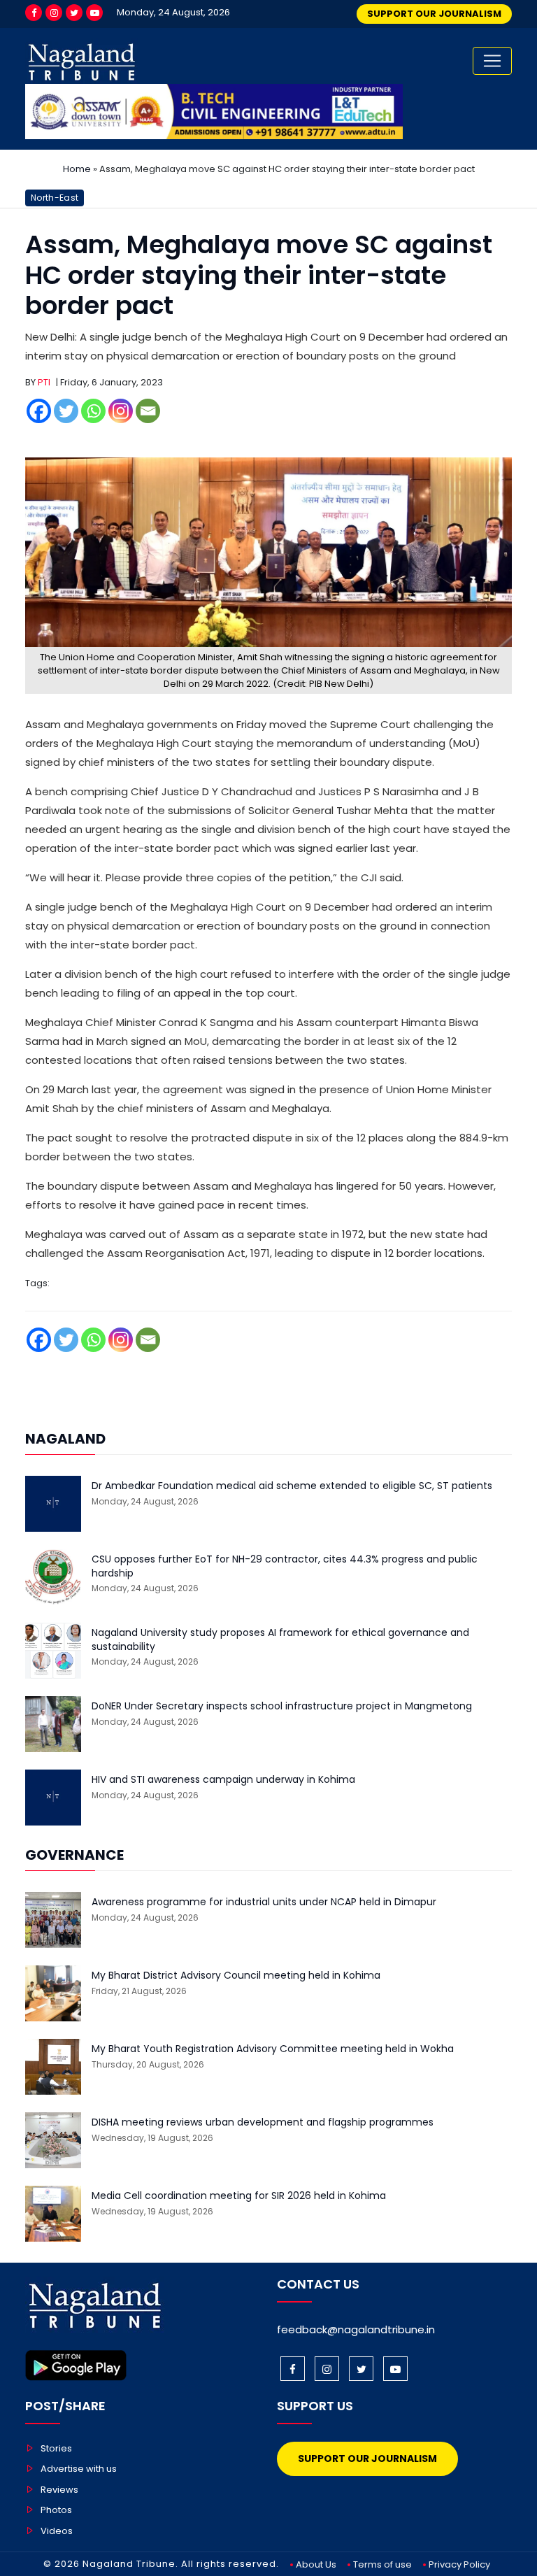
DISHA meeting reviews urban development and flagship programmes (263, 2122)
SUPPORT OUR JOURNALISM (434, 14)
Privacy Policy (459, 2564)
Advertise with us (79, 2469)
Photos (56, 2510)
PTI (44, 382)
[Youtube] (94, 13)
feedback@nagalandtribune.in (356, 2329)
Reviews (59, 2490)
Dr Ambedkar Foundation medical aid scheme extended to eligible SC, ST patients (292, 1486)
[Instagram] (54, 13)
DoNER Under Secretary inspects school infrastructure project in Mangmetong (282, 1706)
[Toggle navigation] (492, 61)
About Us (316, 2564)
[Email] (148, 411)
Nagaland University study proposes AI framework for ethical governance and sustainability (280, 1640)
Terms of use (382, 2564)
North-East (55, 198)
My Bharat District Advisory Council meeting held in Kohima (236, 1976)
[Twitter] (74, 13)
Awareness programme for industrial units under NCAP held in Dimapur (264, 1902)
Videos (57, 2531)
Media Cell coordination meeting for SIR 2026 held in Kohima (239, 2196)
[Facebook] (34, 13)
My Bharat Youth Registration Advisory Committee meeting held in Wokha (273, 2049)
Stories (56, 2448)
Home (77, 169)
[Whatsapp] (93, 411)
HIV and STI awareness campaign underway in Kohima (223, 1780)
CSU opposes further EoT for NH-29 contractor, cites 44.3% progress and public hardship (285, 1566)
